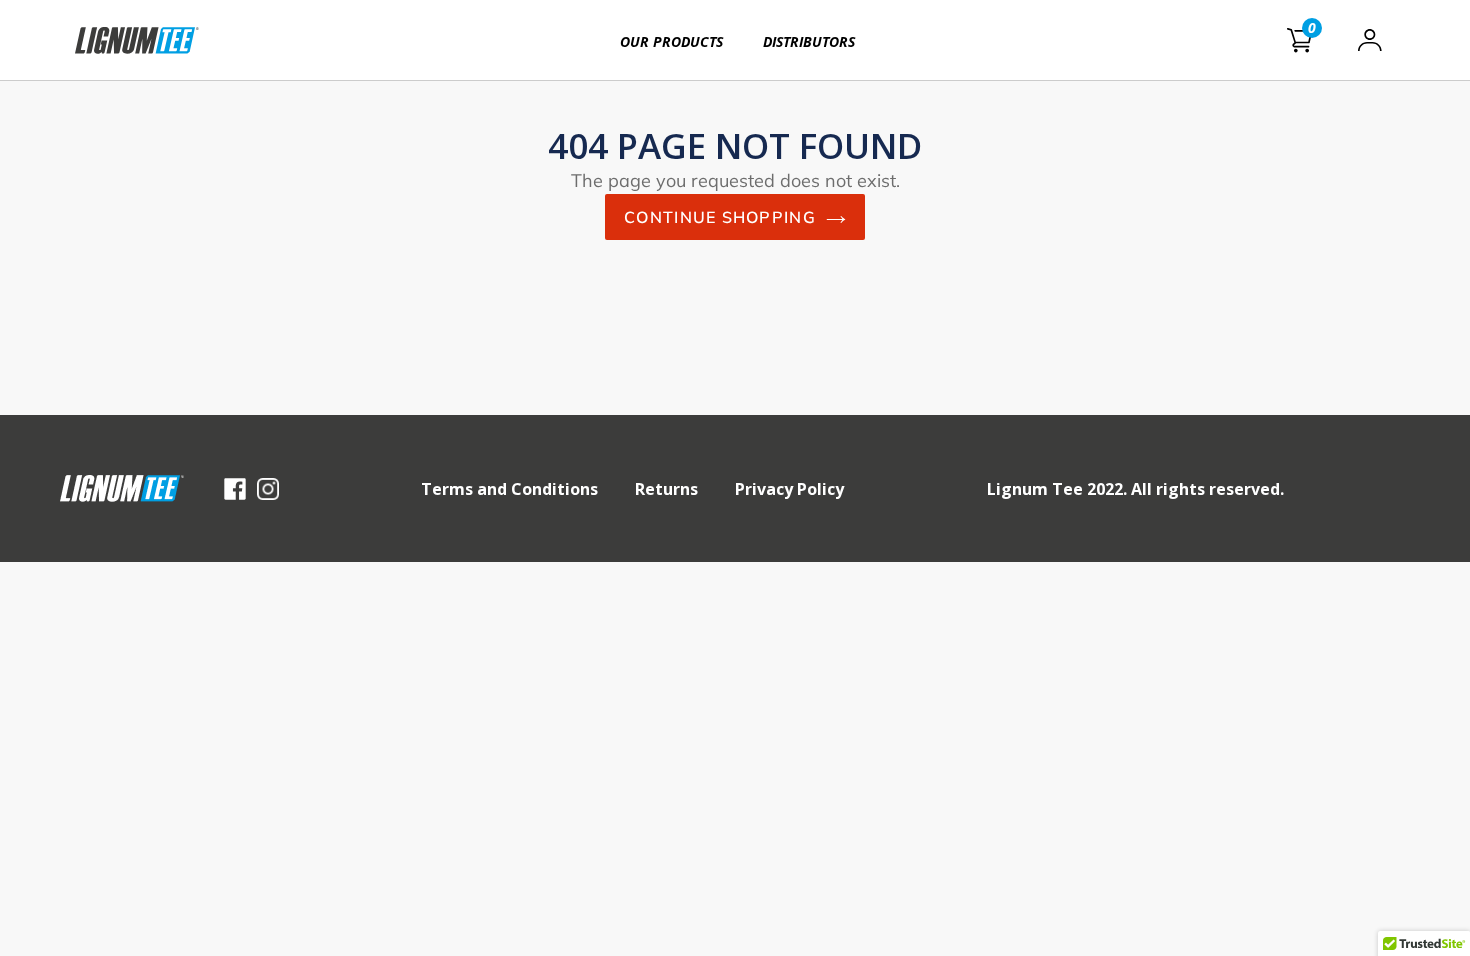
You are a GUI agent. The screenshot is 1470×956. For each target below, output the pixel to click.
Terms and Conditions (509, 489)
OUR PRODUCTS (671, 41)
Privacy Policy (789, 489)
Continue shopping (720, 217)
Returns (666, 489)
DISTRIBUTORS (809, 41)
